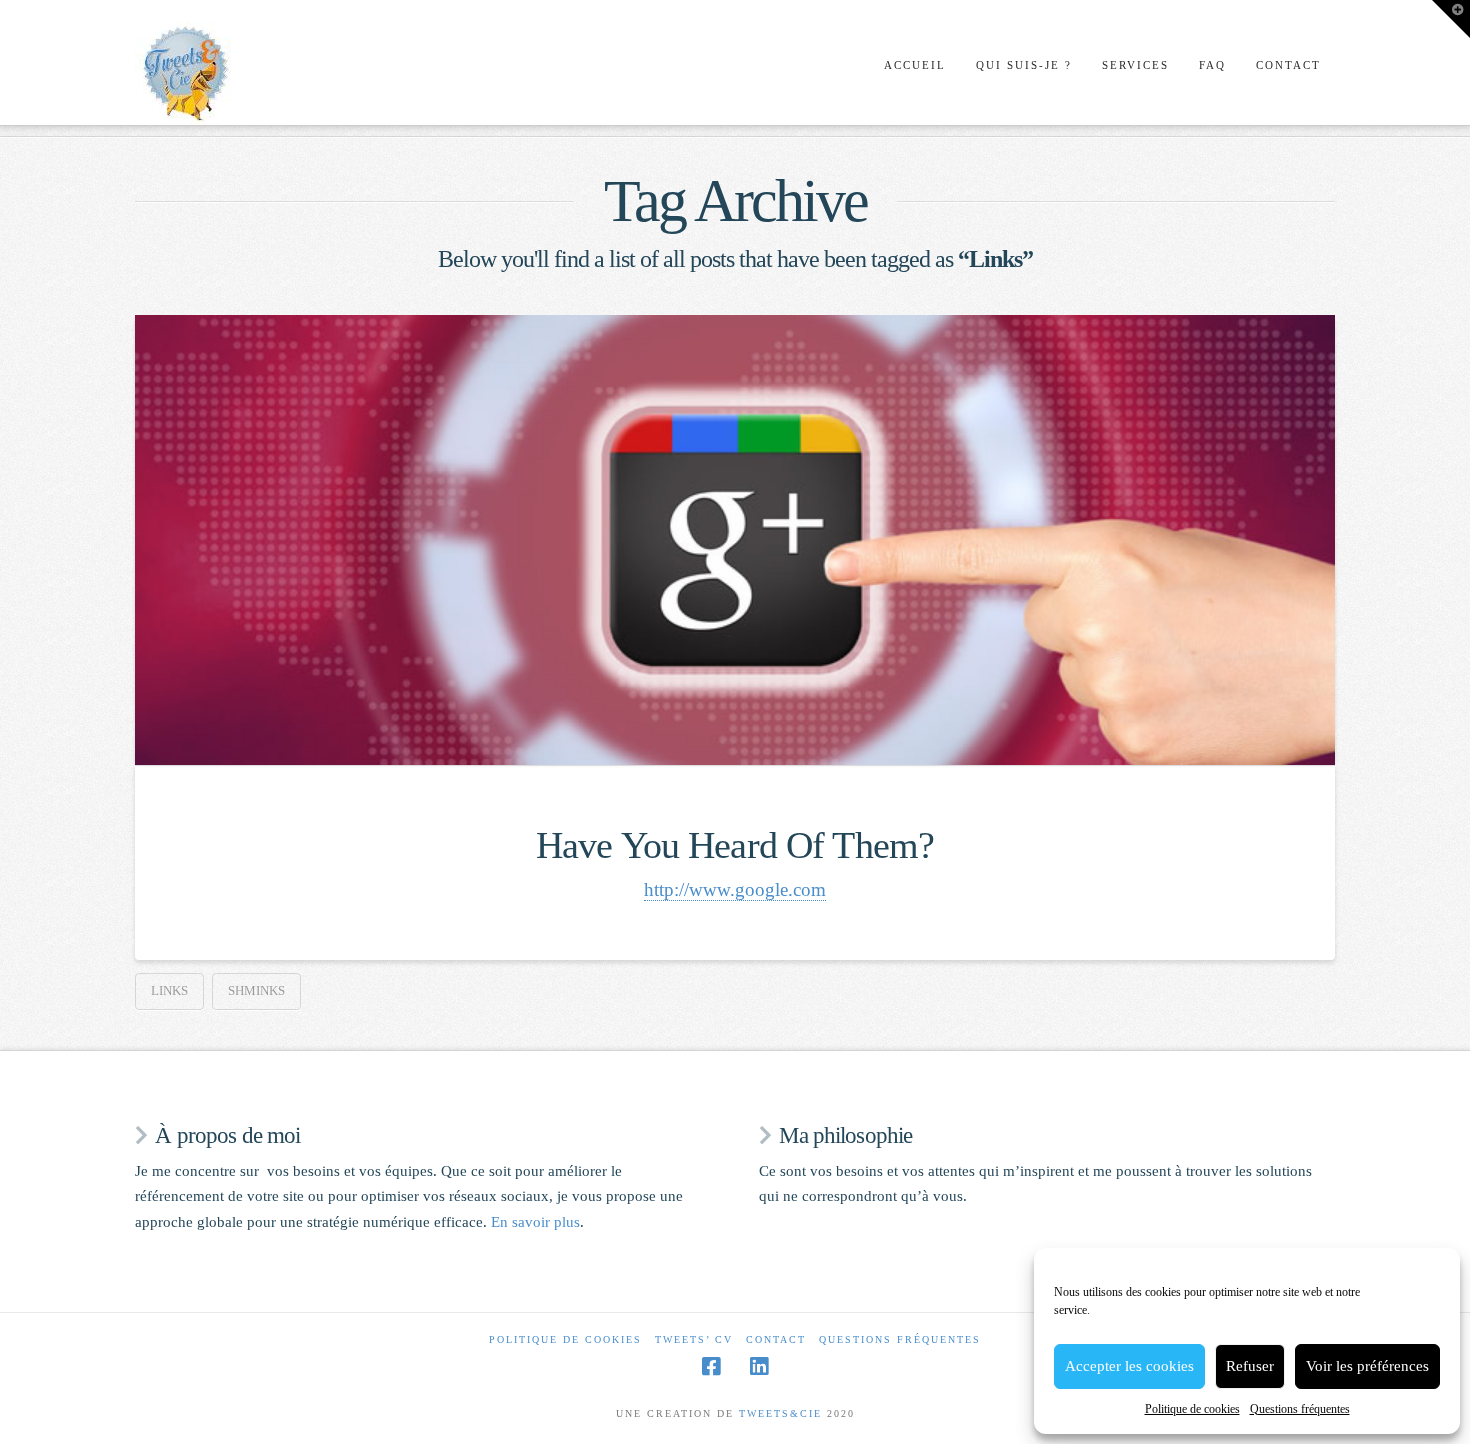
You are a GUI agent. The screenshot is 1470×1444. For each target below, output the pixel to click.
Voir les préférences (1367, 1366)
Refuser (1250, 1366)
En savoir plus (535, 1222)
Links (169, 990)
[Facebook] (711, 1366)
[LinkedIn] (759, 1366)
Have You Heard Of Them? (735, 845)
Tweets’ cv (694, 1339)
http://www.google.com (735, 889)
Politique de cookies (1192, 1409)
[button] (1451, 19)
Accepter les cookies (1129, 1366)
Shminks (256, 990)
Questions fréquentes (1300, 1409)
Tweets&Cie (780, 1413)
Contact (776, 1339)
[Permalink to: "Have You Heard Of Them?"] (735, 540)
